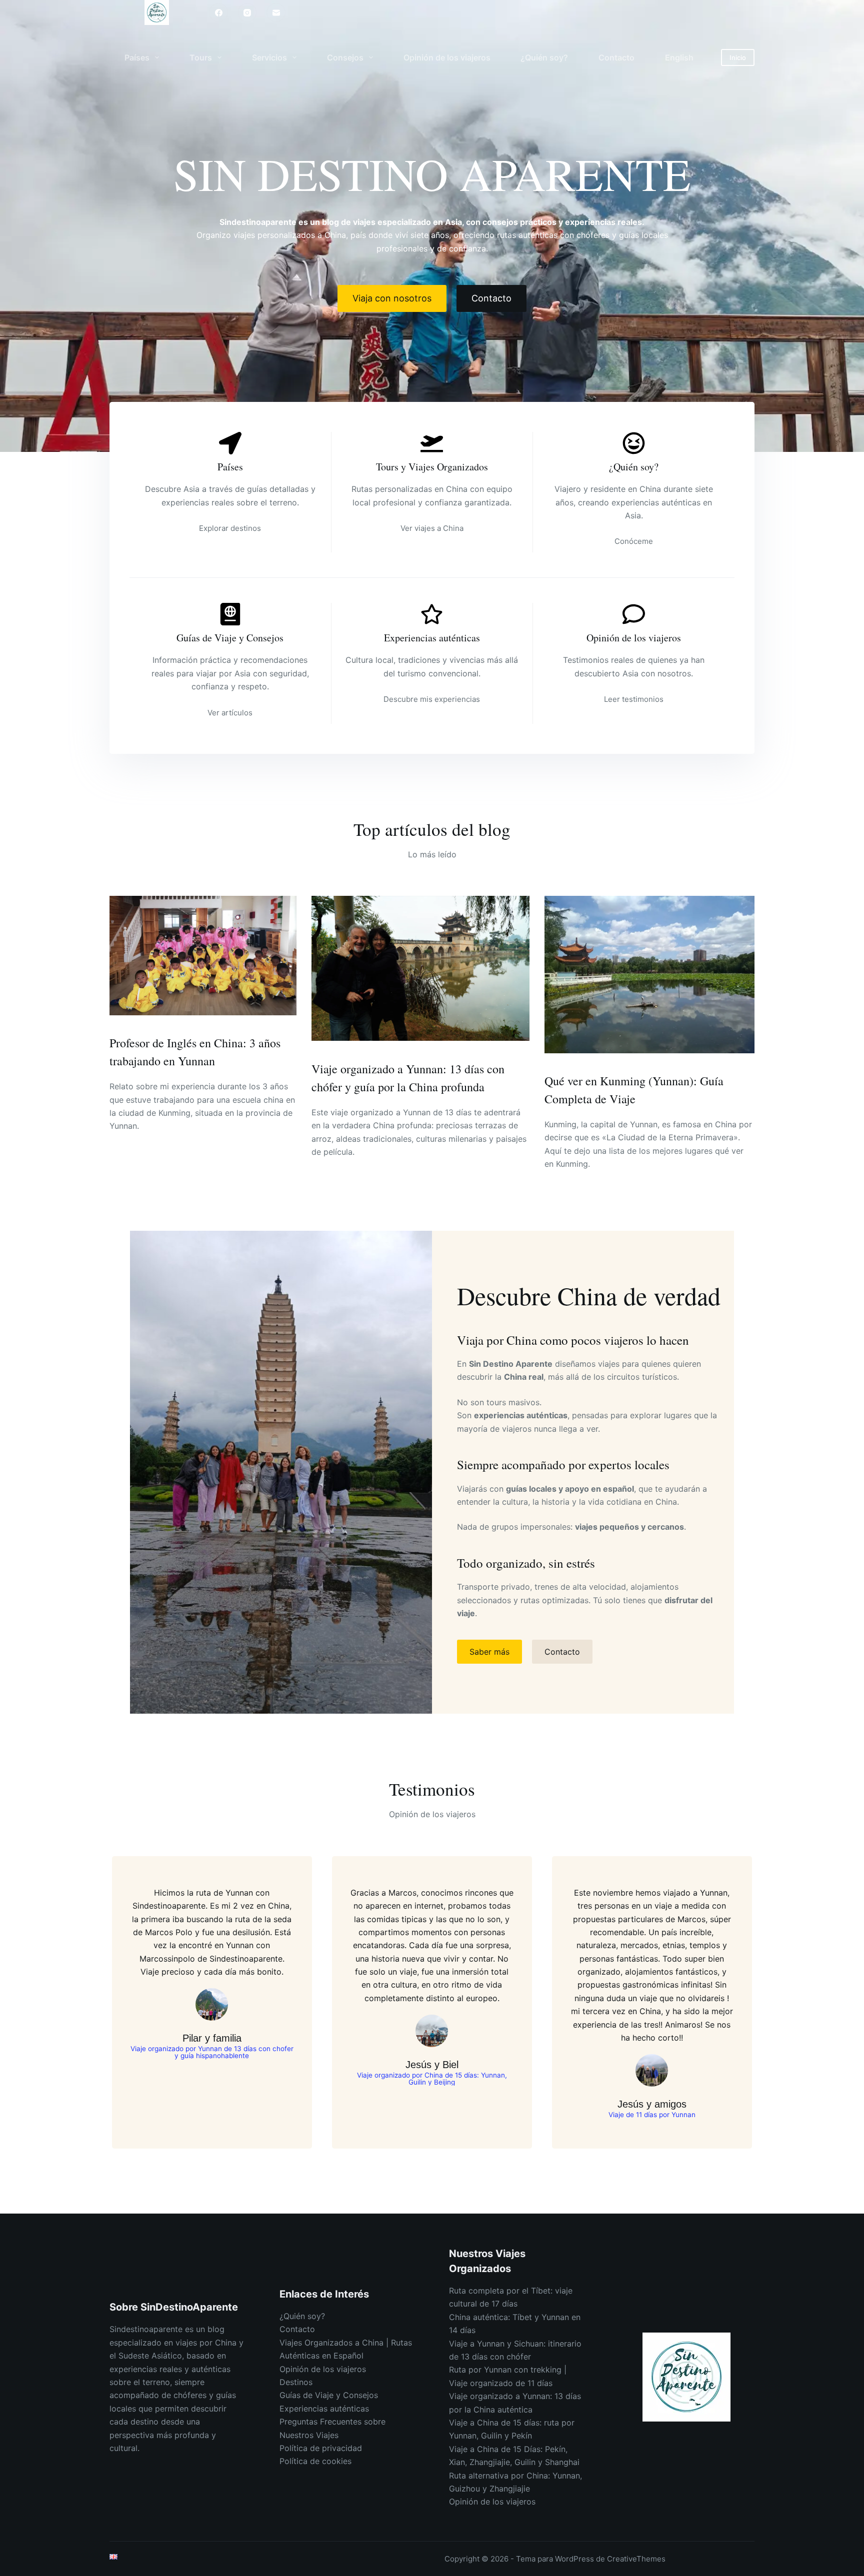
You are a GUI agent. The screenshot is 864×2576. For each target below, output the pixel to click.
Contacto (616, 57)
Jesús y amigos (652, 2104)
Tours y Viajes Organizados (432, 467)
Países (137, 57)
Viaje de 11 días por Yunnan (652, 2115)
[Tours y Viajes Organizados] (432, 443)
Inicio (738, 57)
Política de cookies (315, 2461)
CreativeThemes (636, 2559)
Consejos (345, 57)
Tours (201, 57)
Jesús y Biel (432, 2065)
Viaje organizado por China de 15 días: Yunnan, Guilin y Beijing (432, 2079)
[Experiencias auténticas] (432, 614)
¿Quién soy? (544, 57)
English (679, 57)
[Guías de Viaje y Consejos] (230, 614)
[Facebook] (218, 12)
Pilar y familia (212, 2038)
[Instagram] (247, 12)
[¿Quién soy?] (634, 443)
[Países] (230, 443)
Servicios (269, 57)
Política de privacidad (321, 2448)
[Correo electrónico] (276, 12)
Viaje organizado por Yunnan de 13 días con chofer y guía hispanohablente (212, 2052)
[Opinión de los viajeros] (634, 614)
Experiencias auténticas (432, 638)
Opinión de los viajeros (447, 57)
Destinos (296, 2382)
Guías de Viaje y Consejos (230, 638)
